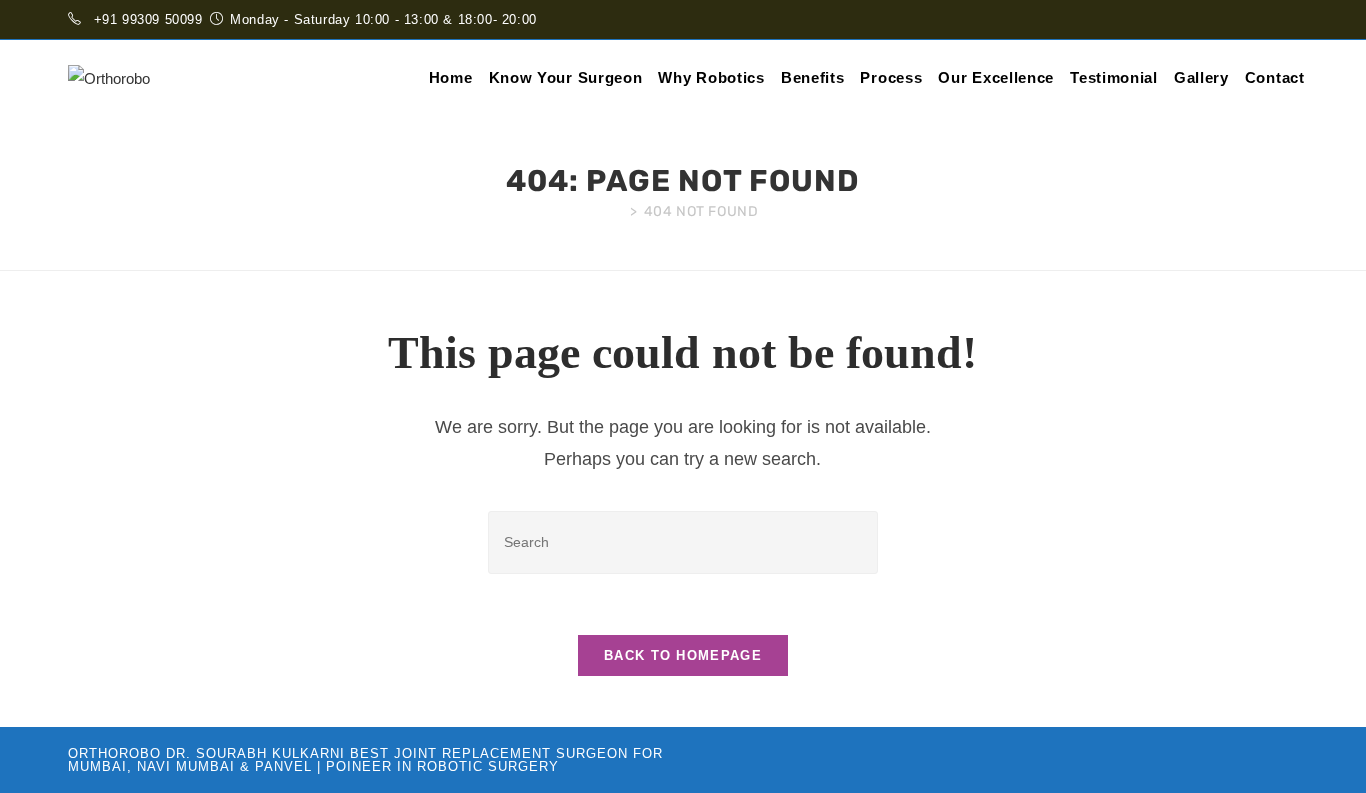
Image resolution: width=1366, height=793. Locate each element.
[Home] (615, 211)
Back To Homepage (683, 655)
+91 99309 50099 (148, 19)
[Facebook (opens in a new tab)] (1269, 20)
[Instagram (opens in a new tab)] (1289, 20)
